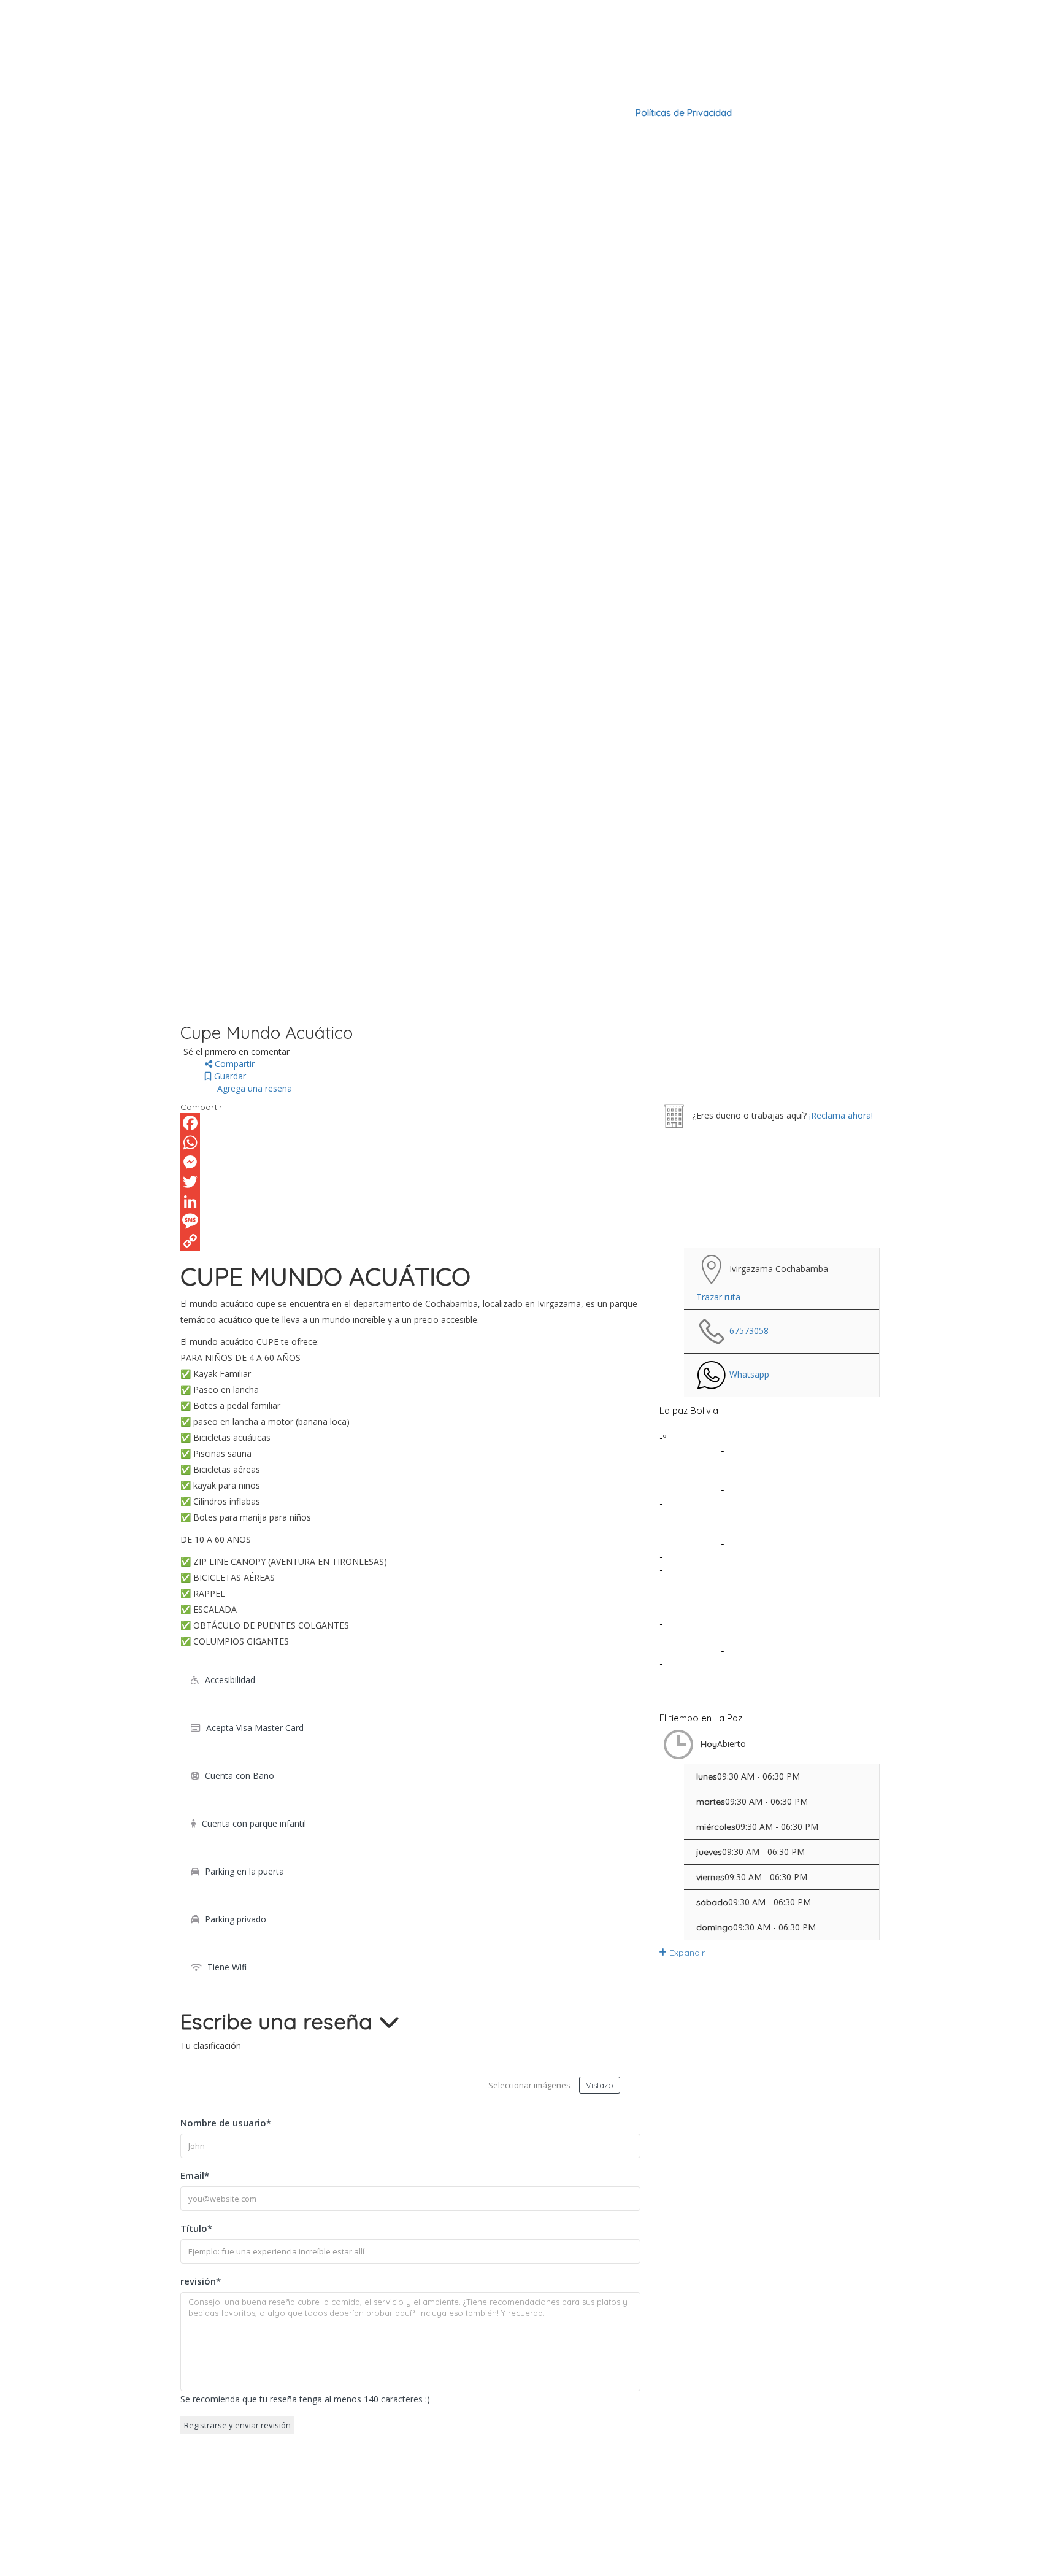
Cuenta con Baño (240, 1776)
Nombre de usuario (226, 2123)
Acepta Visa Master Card (255, 1728)
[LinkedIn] (410, 1201)
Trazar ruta (718, 1297)
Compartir (233, 1064)
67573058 (749, 1331)
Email (195, 2175)
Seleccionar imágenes (529, 2085)
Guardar (229, 1076)
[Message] (410, 1221)
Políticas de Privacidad (684, 113)
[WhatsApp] (410, 1143)
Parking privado (236, 1919)
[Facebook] (410, 1123)
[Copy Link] (410, 1241)
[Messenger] (410, 1162)
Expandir (686, 1953)
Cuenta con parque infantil (254, 1823)
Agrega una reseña (253, 1088)
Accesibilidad (230, 1680)
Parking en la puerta (244, 1871)
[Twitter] (410, 1182)
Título (196, 2228)
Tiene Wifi (227, 1967)
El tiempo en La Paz (701, 1718)
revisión (201, 2281)
